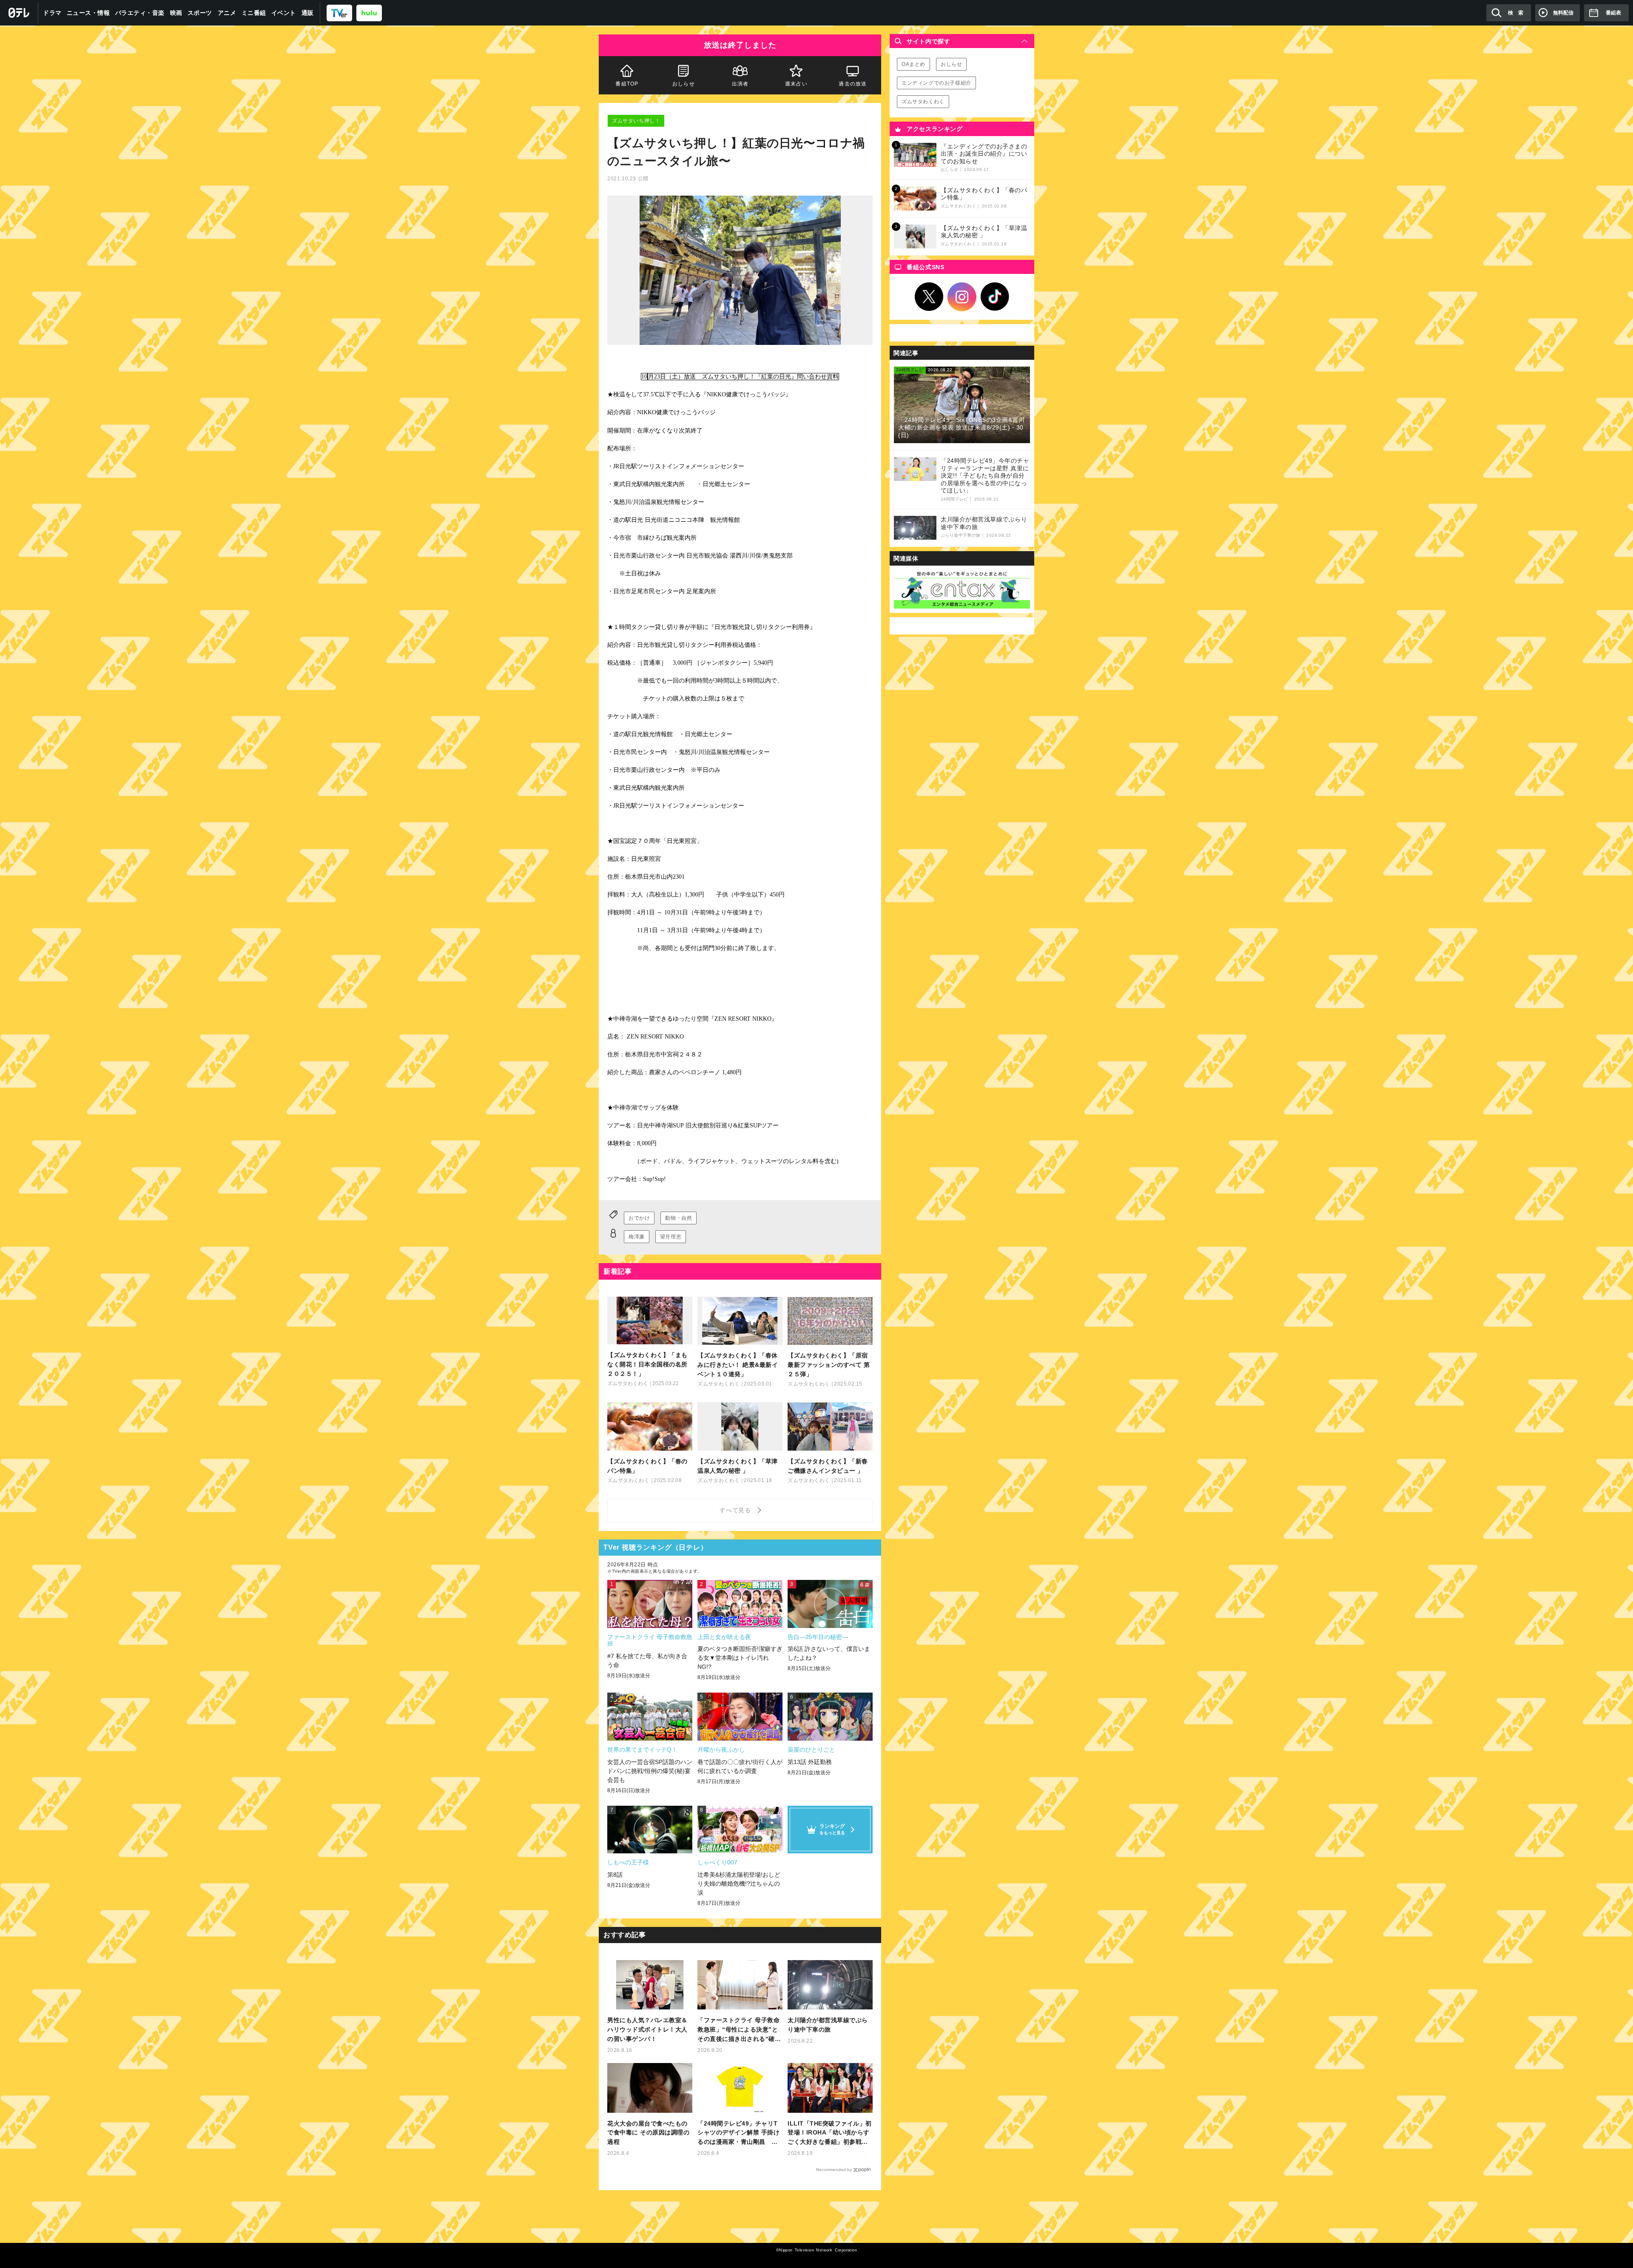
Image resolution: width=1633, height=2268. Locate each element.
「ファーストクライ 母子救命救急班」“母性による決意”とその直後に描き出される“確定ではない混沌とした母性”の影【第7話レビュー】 (739, 2030)
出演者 (740, 84)
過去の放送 (853, 84)
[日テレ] (19, 13)
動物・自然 (679, 1218)
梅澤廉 (637, 1237)
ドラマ (52, 13)
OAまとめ (913, 64)
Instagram (962, 297)
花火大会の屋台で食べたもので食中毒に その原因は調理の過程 (648, 2133)
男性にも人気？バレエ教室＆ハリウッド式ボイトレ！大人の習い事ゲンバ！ (647, 2029)
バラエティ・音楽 (140, 13)
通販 (308, 13)
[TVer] (339, 13)
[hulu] (369, 13)
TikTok (995, 297)
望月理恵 (671, 1237)
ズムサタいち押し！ (636, 121)
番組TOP (627, 84)
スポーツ (200, 13)
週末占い (796, 84)
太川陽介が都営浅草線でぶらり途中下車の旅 (828, 2025)
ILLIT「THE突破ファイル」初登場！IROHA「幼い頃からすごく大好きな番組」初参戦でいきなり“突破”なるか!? (830, 2133)
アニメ (227, 13)
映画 (176, 13)
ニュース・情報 (88, 13)
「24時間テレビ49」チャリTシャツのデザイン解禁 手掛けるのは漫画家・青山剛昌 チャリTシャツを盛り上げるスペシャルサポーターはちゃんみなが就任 (740, 2133)
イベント (284, 13)
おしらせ (684, 84)
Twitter (929, 297)
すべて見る (737, 1510)
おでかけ (639, 1218)
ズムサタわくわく (923, 102)
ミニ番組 (254, 13)
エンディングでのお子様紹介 (936, 83)
